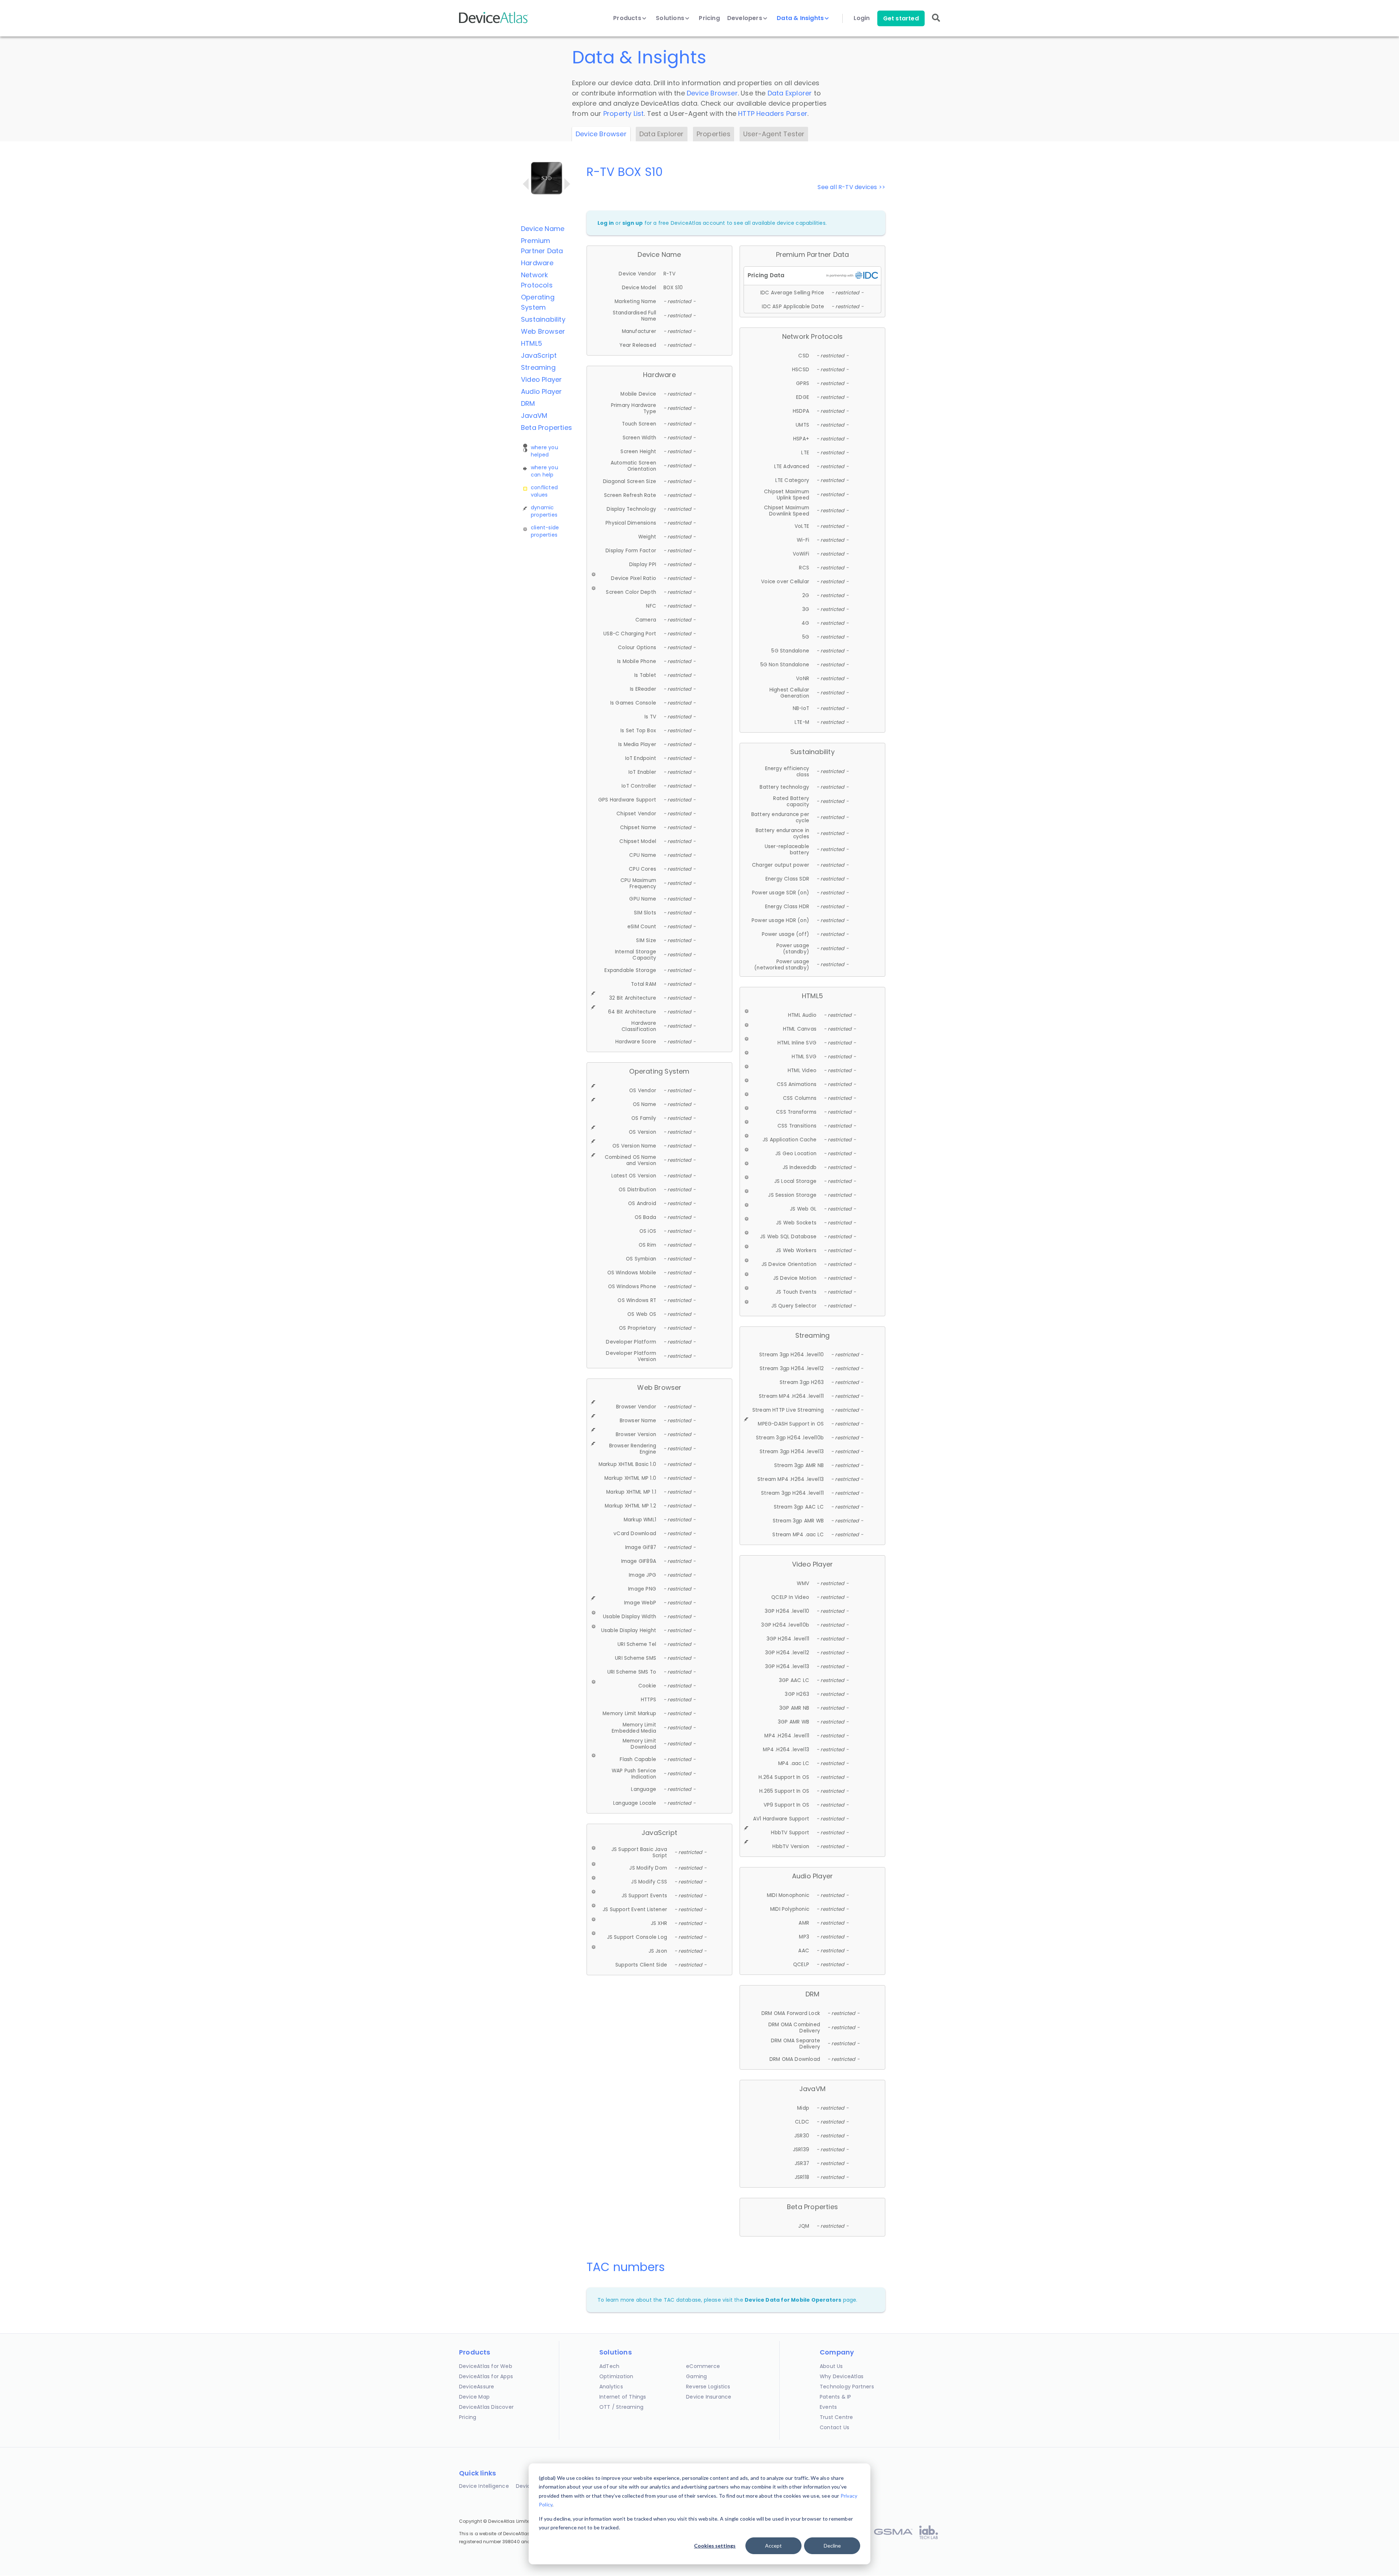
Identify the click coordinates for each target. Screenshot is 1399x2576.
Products (628, 18)
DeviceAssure (477, 2387)
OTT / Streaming (621, 2407)
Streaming (538, 367)
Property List (624, 113)
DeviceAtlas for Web (486, 2366)
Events (828, 2407)
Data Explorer (790, 93)
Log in (606, 223)
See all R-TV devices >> (851, 187)
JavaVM (534, 415)
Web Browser (543, 331)
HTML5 (532, 343)
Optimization (616, 2376)
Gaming (696, 2376)
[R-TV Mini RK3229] (567, 184)
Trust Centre (836, 2417)
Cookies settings (715, 2546)
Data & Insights (801, 18)
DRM (528, 403)
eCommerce (703, 2366)
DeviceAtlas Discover (486, 2407)
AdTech (609, 2366)
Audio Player (541, 391)
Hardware (537, 263)
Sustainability (543, 319)
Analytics (611, 2387)
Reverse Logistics (708, 2387)
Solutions (671, 18)
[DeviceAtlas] (494, 22)
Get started (901, 18)
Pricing (709, 18)
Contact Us (834, 2427)
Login (862, 18)
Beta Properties (546, 428)
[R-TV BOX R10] (526, 184)
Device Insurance (709, 2397)
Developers (745, 18)
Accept (773, 2546)
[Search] (936, 23)
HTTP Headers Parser (773, 113)
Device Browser (712, 93)
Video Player (541, 379)
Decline (832, 2546)
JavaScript (539, 355)
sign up (632, 223)
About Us (831, 2366)
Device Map (474, 2397)
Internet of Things (623, 2397)
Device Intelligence (484, 2486)
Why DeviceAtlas (842, 2376)
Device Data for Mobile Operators (793, 2300)
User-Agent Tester (774, 134)
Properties (714, 134)
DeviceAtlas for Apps (486, 2376)
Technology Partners (847, 2387)
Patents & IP (835, 2397)
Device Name (543, 229)
